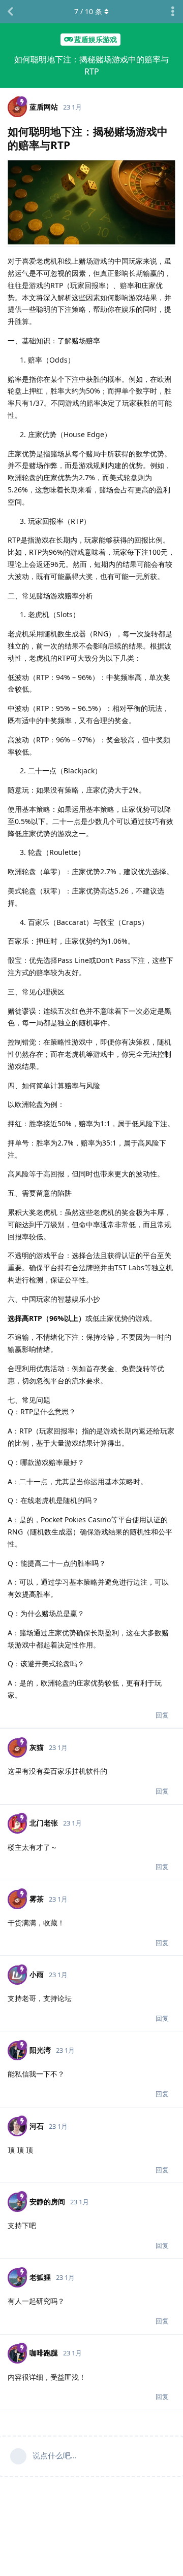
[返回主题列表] (10, 12)
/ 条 (88, 11)
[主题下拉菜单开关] (173, 12)
